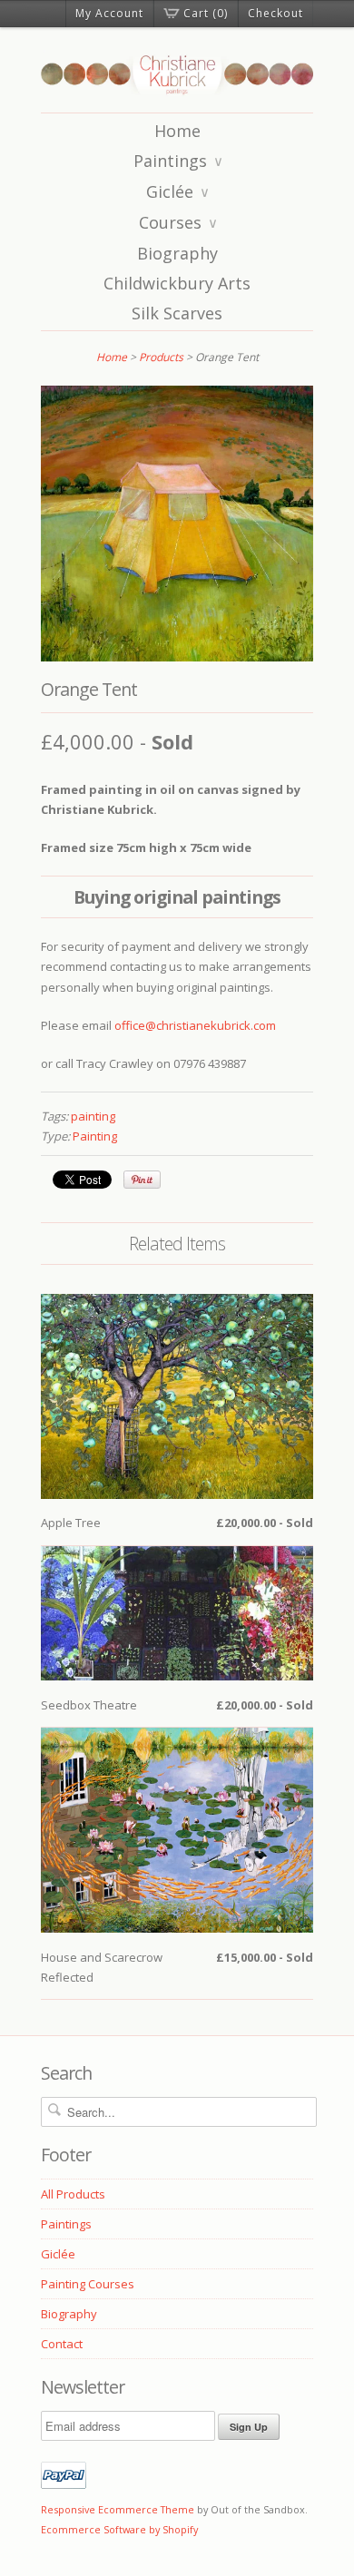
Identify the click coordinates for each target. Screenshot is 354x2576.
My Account (109, 13)
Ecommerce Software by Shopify (119, 2529)
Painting (95, 1136)
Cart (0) (206, 13)
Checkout (275, 13)
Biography (177, 253)
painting (93, 1116)
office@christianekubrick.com (195, 1025)
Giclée (178, 191)
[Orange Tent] (177, 657)
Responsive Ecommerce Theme (118, 2509)
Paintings (178, 161)
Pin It (142, 1180)
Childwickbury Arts (177, 283)
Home (177, 131)
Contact (62, 2344)
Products (161, 357)
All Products (73, 2194)
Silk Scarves (177, 313)
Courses (178, 222)
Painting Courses (88, 2284)
